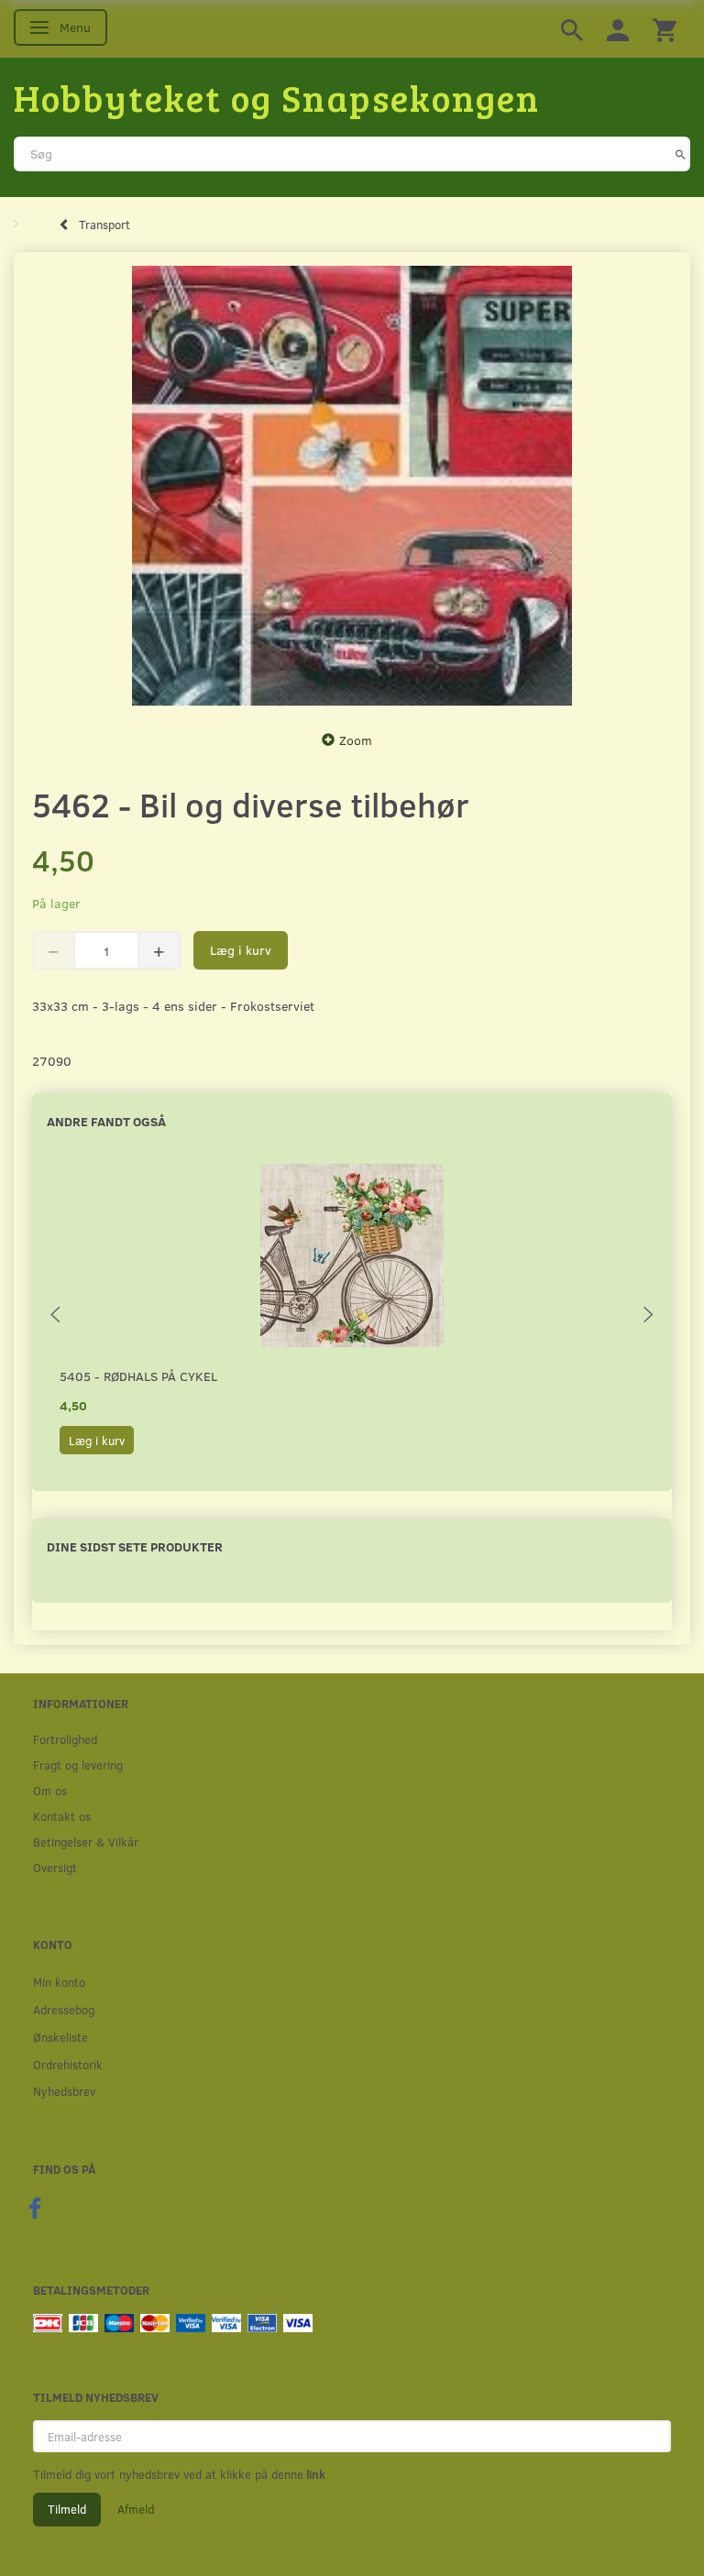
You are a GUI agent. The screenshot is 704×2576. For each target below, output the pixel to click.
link (314, 2474)
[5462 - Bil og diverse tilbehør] (352, 486)
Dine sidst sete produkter (135, 1546)
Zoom (356, 740)
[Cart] (665, 29)
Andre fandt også (106, 1121)
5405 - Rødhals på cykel (138, 1376)
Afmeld (136, 2509)
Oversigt (55, 1867)
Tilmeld (67, 2509)
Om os (50, 1790)
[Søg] (681, 154)
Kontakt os (62, 1816)
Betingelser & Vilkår (86, 1842)
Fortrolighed (65, 1739)
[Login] (618, 29)
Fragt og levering (78, 1765)
